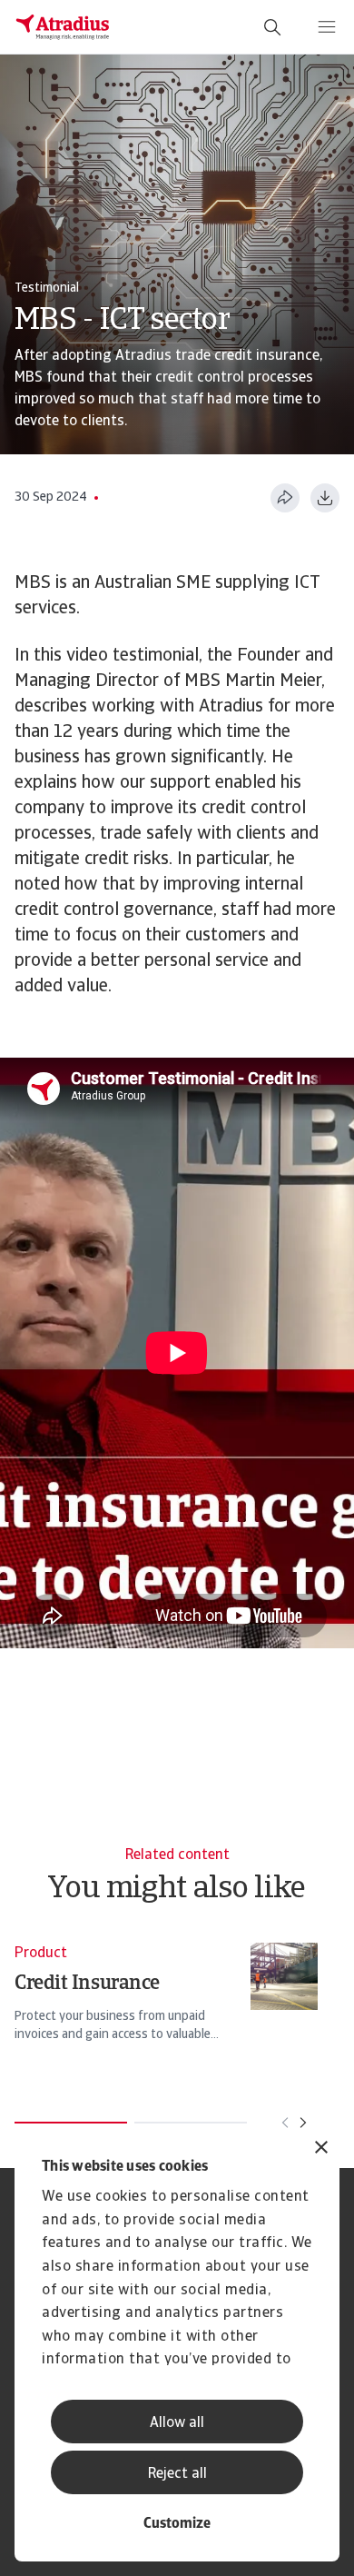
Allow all (177, 2423)
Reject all (177, 2474)
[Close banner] (321, 2149)
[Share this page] (285, 498)
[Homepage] (63, 27)
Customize (177, 2524)
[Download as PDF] (325, 498)
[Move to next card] (303, 2123)
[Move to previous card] (285, 2123)
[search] (272, 27)
